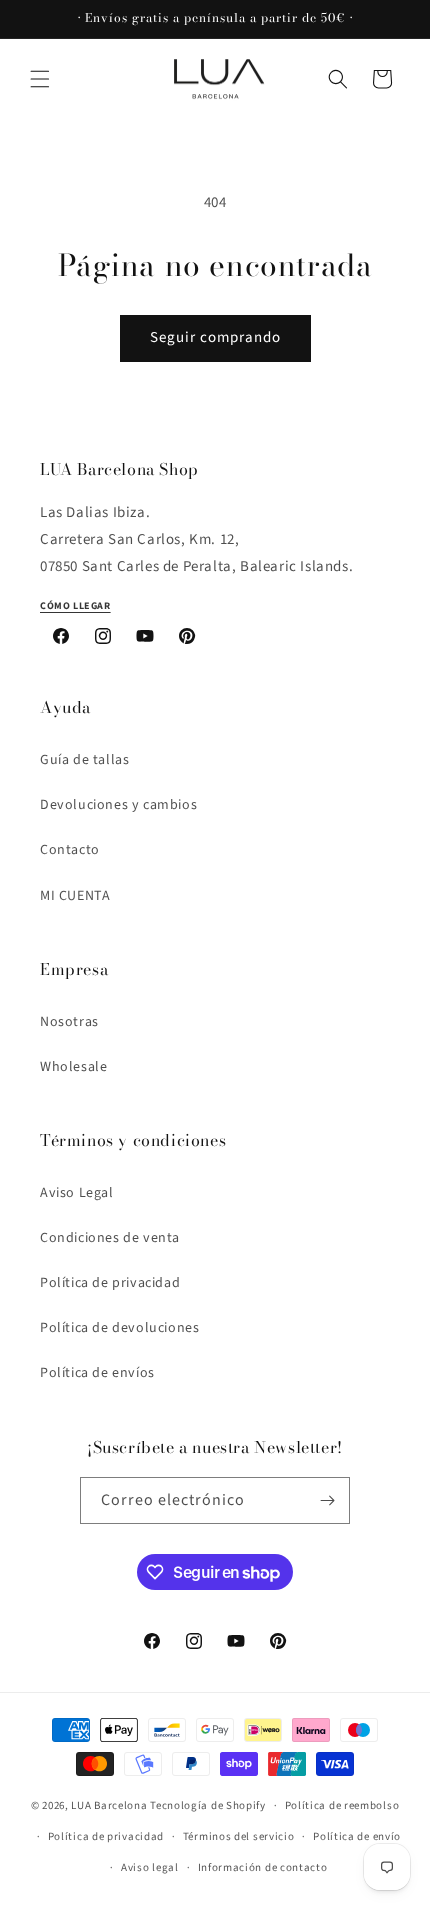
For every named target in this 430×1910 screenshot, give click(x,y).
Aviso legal (150, 1867)
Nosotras (69, 1022)
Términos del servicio (239, 1836)
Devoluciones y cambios (118, 805)
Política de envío (357, 1836)
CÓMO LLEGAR (75, 606)
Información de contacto (263, 1867)
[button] (40, 79)
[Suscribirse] (327, 1500)
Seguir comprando (215, 337)
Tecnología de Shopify (208, 1805)
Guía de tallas (84, 760)
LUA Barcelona (109, 1805)
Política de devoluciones (119, 1328)
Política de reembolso (342, 1805)
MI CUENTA (75, 896)
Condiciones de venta (110, 1238)
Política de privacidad (110, 1283)
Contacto (70, 850)
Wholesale (73, 1067)
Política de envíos (97, 1373)
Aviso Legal (77, 1193)
